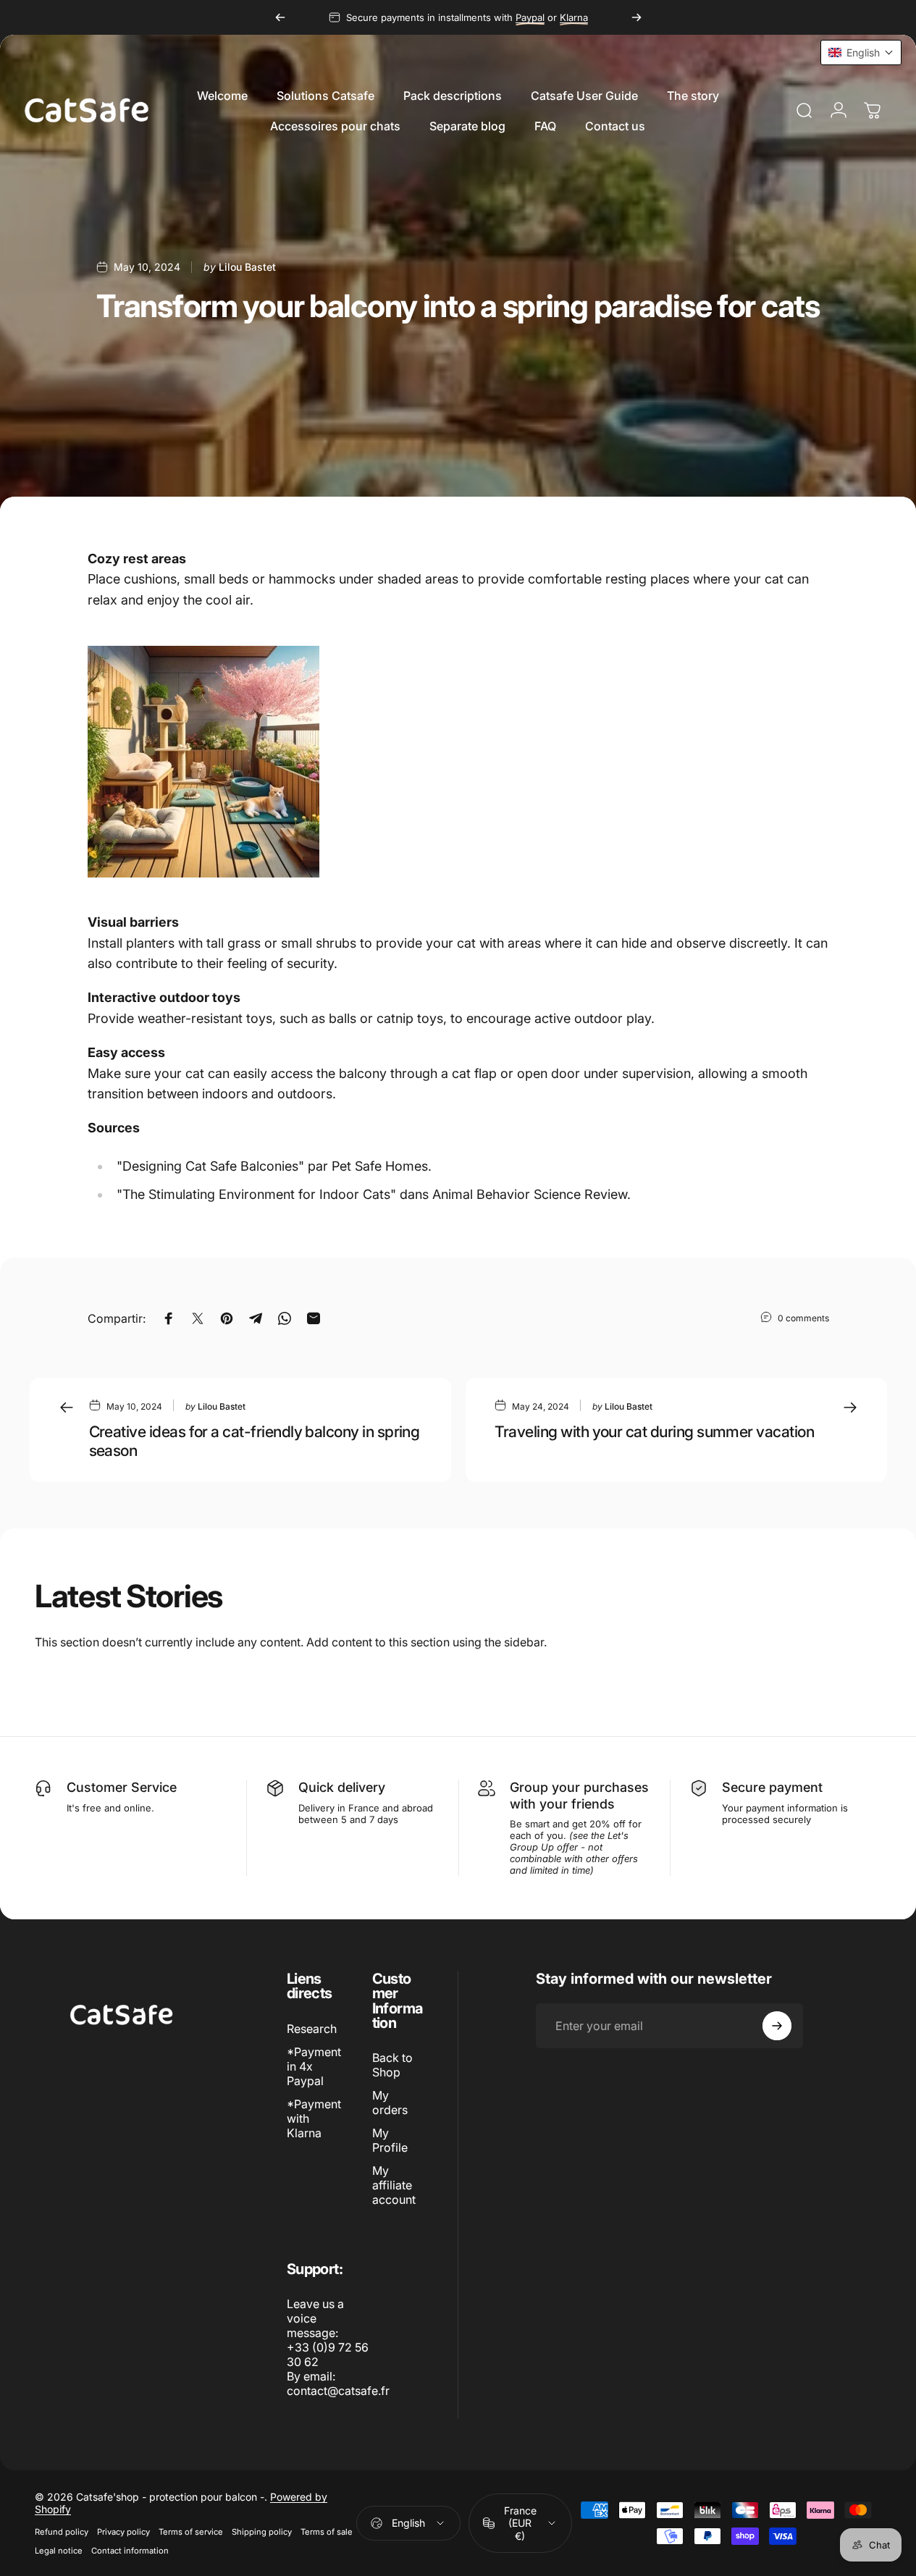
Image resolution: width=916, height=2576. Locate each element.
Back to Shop (392, 2065)
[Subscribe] (777, 2026)
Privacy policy (123, 2532)
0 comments (803, 1318)
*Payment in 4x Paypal (314, 2066)
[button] (861, 52)
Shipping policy (262, 2532)
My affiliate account (394, 2185)
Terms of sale (327, 2532)
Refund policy (62, 2532)
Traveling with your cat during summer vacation (655, 1431)
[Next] (636, 17)
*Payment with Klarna (314, 2118)
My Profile (390, 2140)
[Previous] (280, 17)
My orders (390, 2103)
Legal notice (59, 2551)
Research (312, 2029)
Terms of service (191, 2532)
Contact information (130, 2551)
